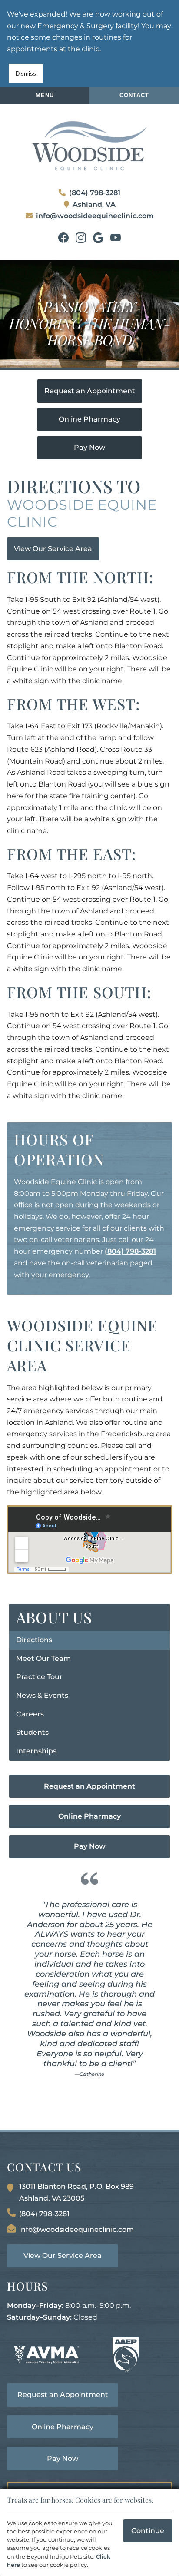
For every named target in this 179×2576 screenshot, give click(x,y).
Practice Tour (39, 1677)
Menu (45, 95)
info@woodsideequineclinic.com (95, 216)
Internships (36, 1751)
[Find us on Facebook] (63, 238)
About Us (54, 1617)
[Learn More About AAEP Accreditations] (126, 2355)
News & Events (42, 1695)
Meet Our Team (43, 1658)
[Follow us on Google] (98, 238)
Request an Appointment (90, 391)
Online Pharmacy (89, 419)
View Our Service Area (53, 549)
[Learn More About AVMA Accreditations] (46, 2355)
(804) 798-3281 (95, 193)
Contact (134, 95)
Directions (34, 1640)
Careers (30, 1714)
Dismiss (26, 74)
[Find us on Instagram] (81, 238)
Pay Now (89, 447)
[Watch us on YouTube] (116, 238)
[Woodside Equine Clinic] (89, 146)
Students (32, 1732)
